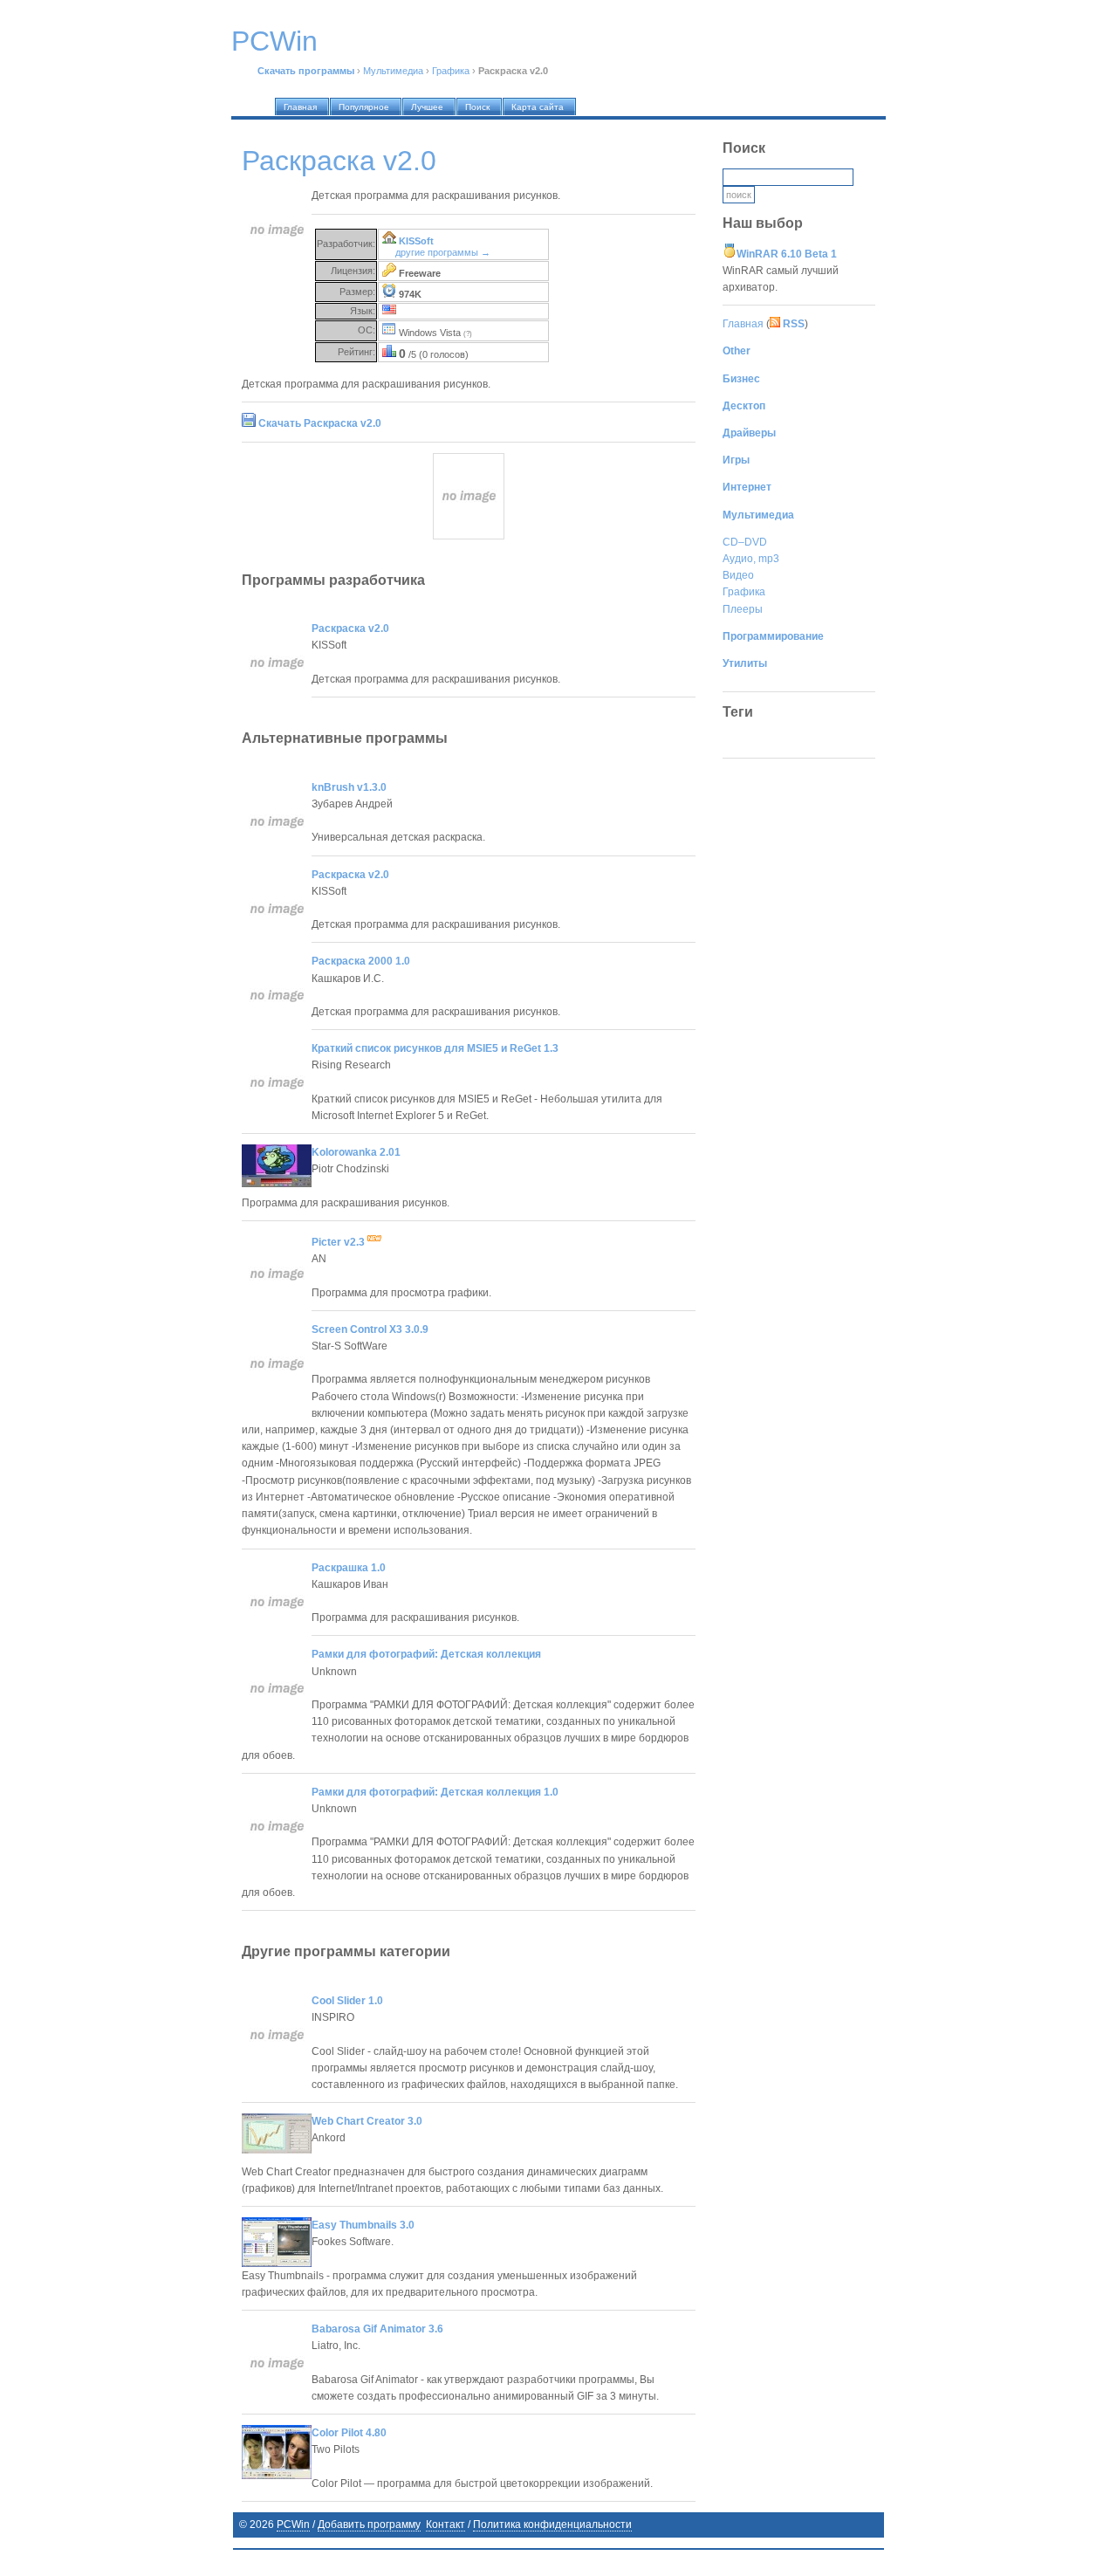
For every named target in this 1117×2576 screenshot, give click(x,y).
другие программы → (443, 252)
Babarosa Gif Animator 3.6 (377, 2329)
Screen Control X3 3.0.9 (370, 1329)
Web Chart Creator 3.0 (367, 2121)
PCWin (293, 2524)
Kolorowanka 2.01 (356, 1152)
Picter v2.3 (339, 1242)
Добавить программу (369, 2524)
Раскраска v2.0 (350, 629)
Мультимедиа (393, 71)
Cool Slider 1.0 (347, 2001)
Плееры (743, 609)
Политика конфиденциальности (552, 2524)
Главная (743, 324)
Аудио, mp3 (751, 559)
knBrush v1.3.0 (349, 787)
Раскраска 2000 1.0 (361, 961)
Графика (451, 71)
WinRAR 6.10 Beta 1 (787, 254)
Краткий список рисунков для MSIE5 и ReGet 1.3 (435, 1048)
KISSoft (416, 241)
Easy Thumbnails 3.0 (363, 2225)
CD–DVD (745, 542)
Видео (738, 575)
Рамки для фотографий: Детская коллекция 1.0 (435, 1792)
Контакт (445, 2524)
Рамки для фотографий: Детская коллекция (426, 1654)
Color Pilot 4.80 (349, 2433)
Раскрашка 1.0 (349, 1568)
